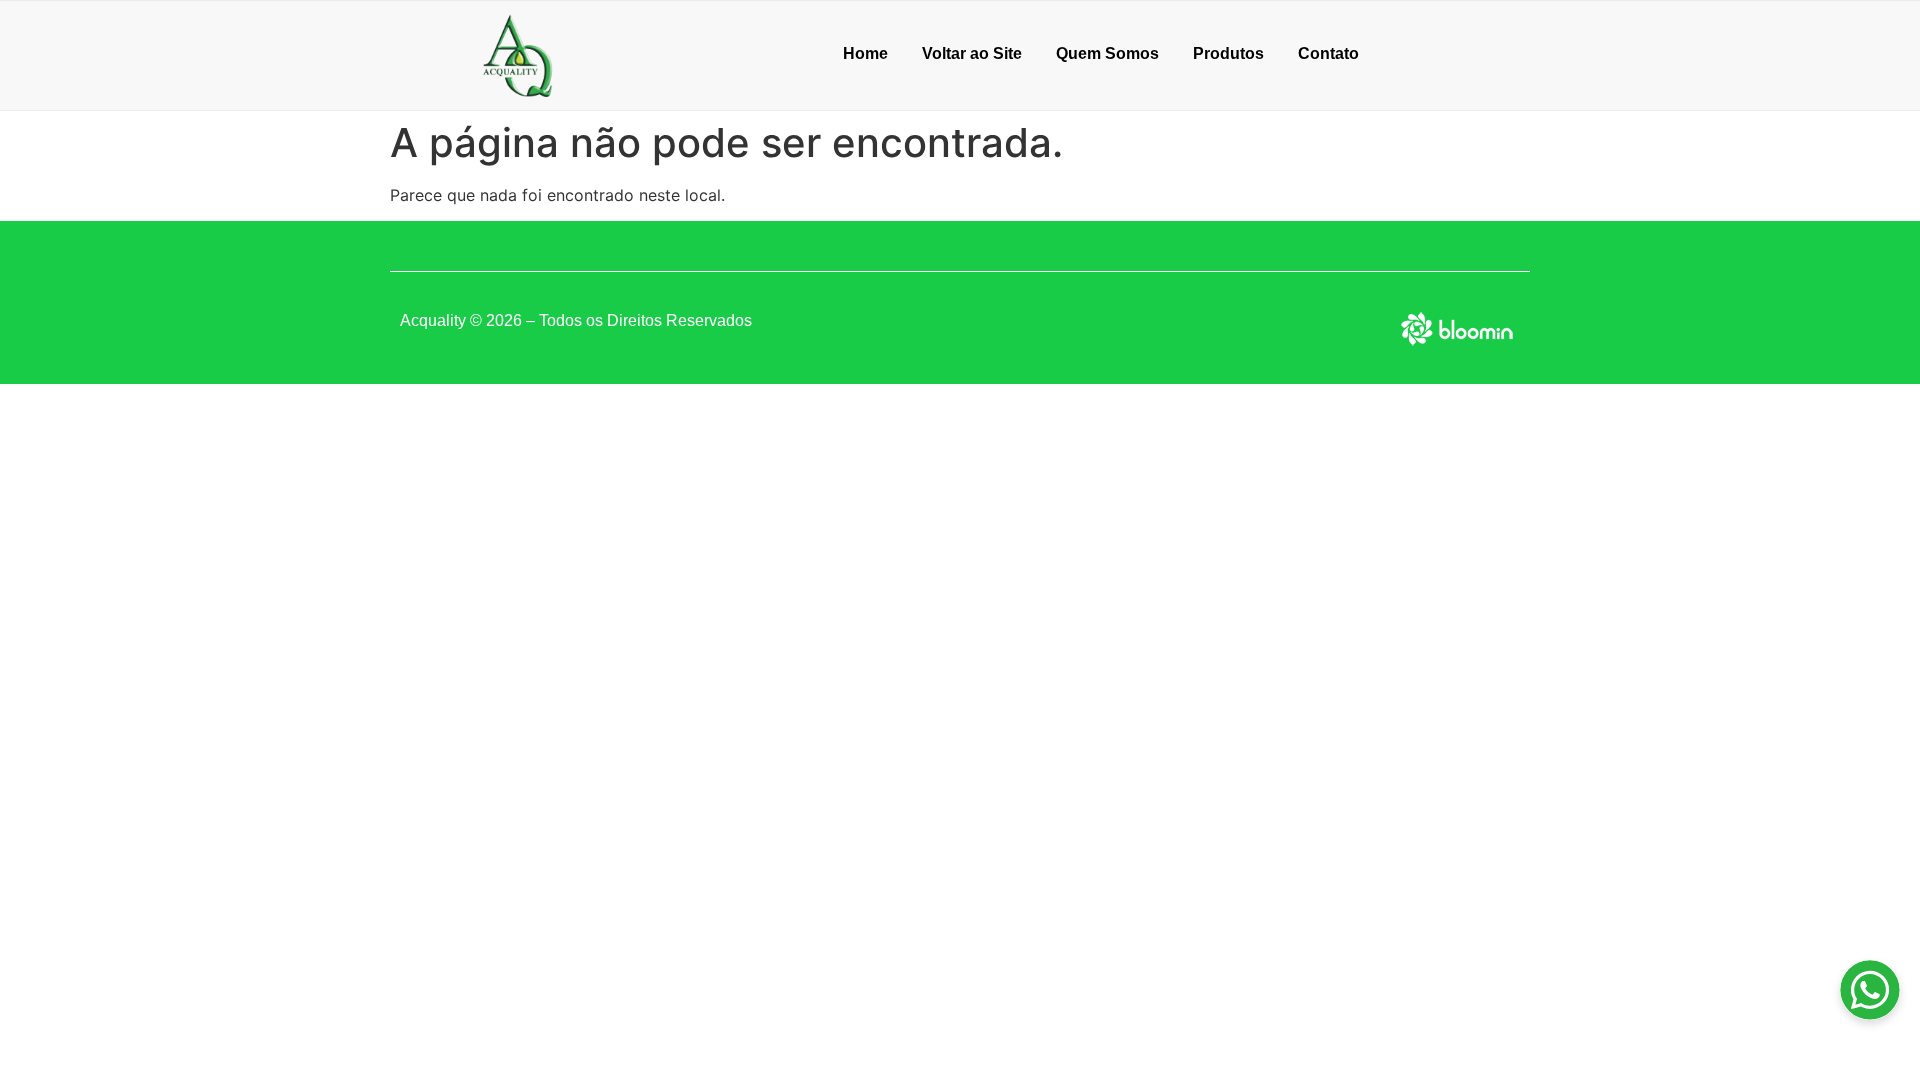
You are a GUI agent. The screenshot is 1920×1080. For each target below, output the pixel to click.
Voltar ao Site (972, 53)
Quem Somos (1107, 53)
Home (865, 53)
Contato (1328, 53)
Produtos (1228, 53)
